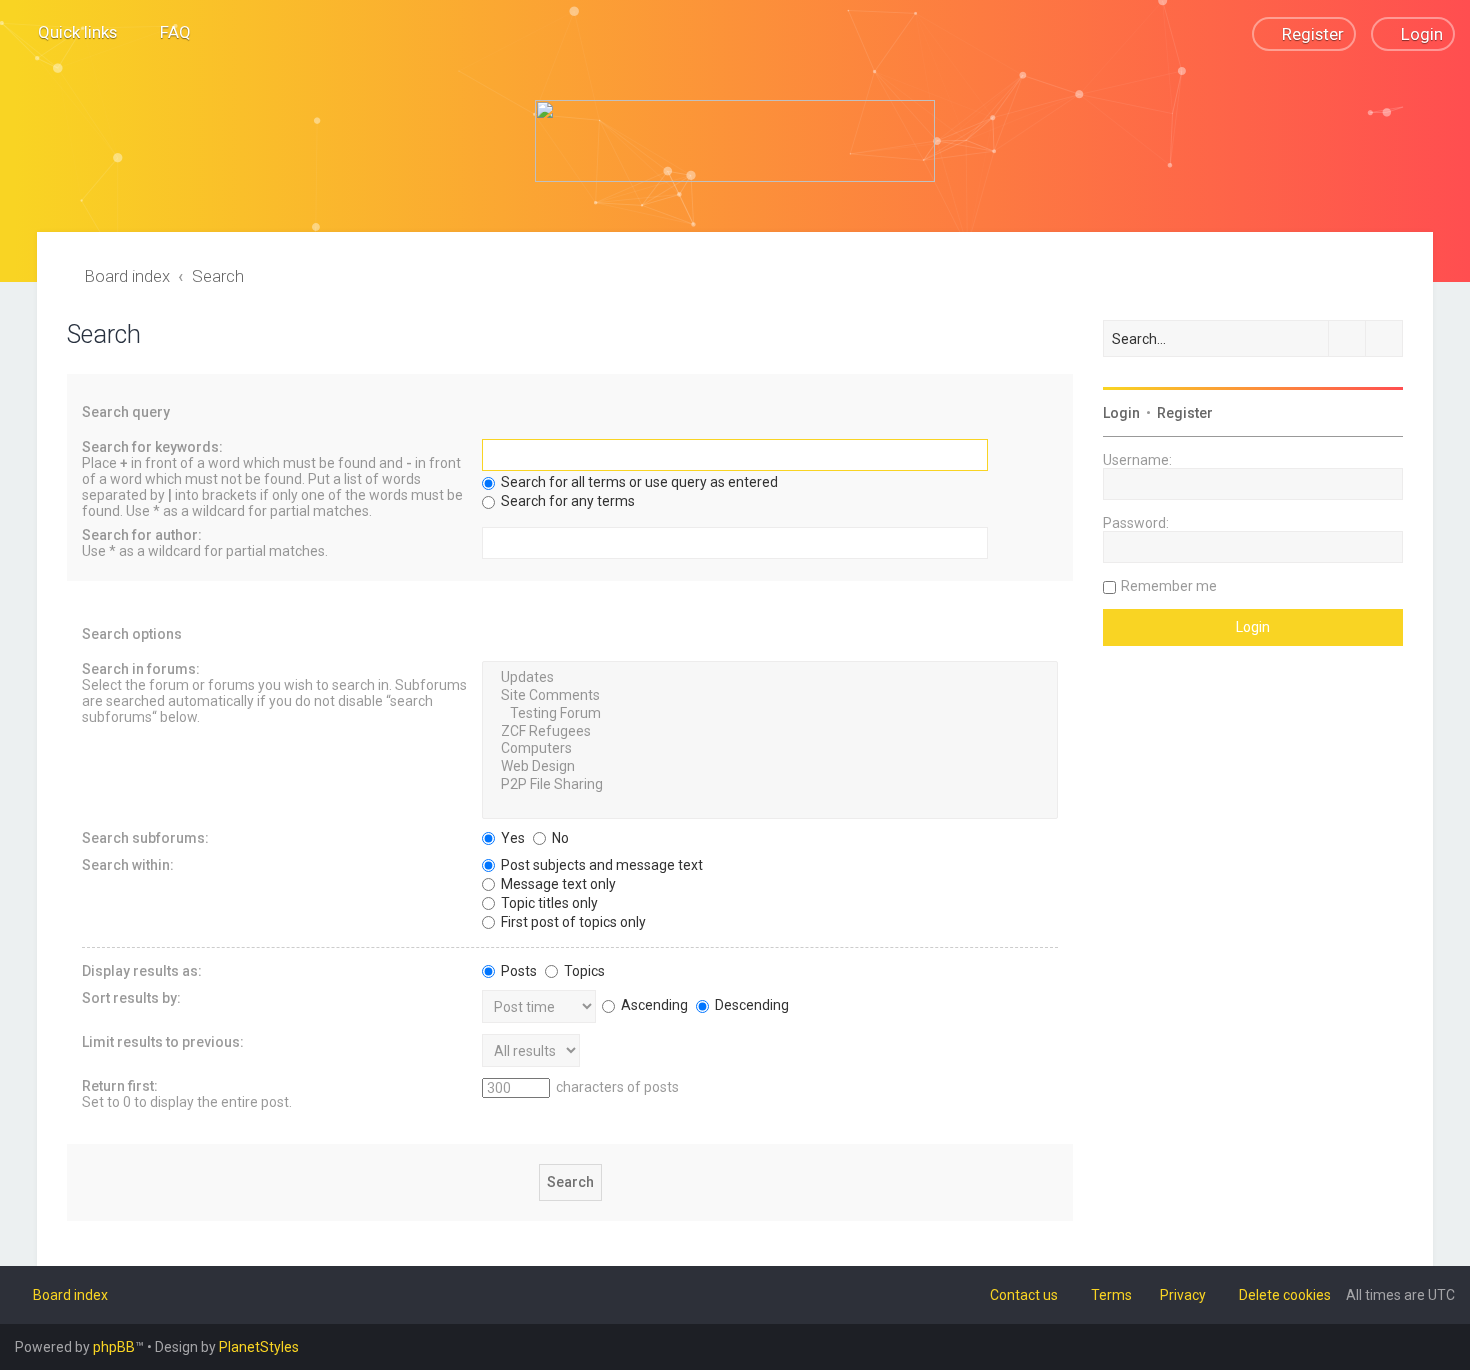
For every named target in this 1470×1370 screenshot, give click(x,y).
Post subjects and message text (600, 865)
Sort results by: (131, 998)
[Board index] (735, 141)
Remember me (1169, 586)
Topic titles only (548, 903)
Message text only (557, 884)
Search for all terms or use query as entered (638, 482)
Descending (750, 1005)
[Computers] (770, 749)
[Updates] (770, 678)
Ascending (653, 1005)
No (559, 838)
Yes (511, 838)
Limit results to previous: (163, 1042)
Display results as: (142, 971)
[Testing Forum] (770, 714)
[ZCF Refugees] (770, 732)
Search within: (128, 865)
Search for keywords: (152, 447)
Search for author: (142, 535)
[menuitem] (166, 32)
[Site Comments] (770, 696)
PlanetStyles (259, 1347)
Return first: (120, 1086)
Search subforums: (145, 838)
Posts (517, 971)
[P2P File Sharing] (770, 785)
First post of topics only (572, 922)
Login (1121, 413)
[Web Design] (770, 767)
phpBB (114, 1347)
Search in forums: (141, 669)
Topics (583, 971)
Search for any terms (566, 501)
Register (1185, 413)
